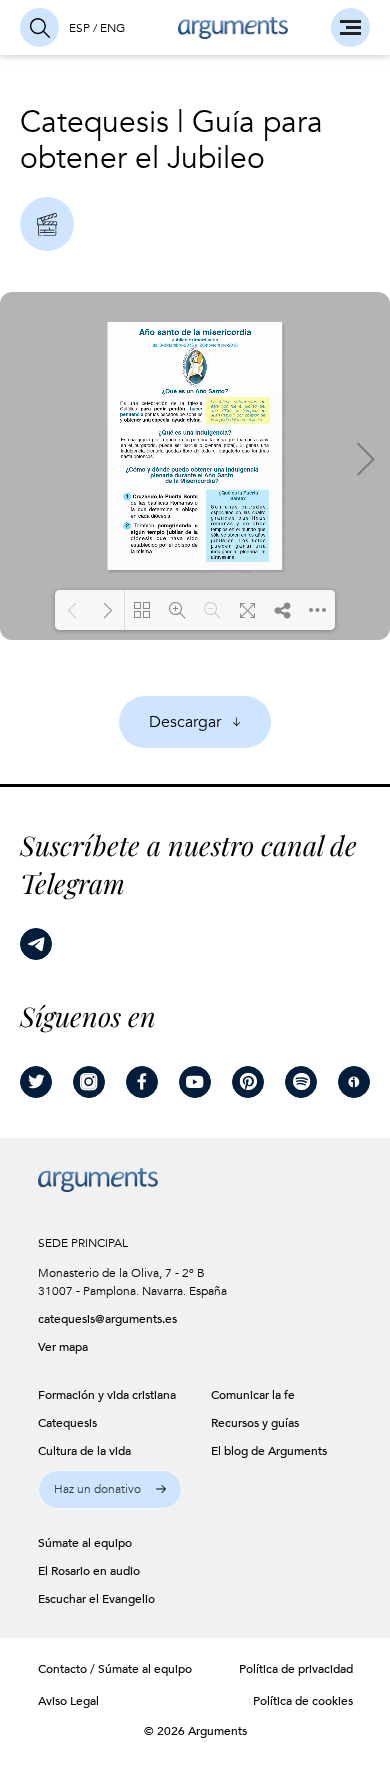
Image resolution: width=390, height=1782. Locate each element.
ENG (112, 28)
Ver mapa (63, 1347)
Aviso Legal (68, 1701)
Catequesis (94, 122)
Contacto (62, 1669)
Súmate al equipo (145, 1669)
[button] (110, 1489)
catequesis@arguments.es (101, 1319)
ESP (79, 28)
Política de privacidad (296, 1669)
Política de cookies (303, 1701)
